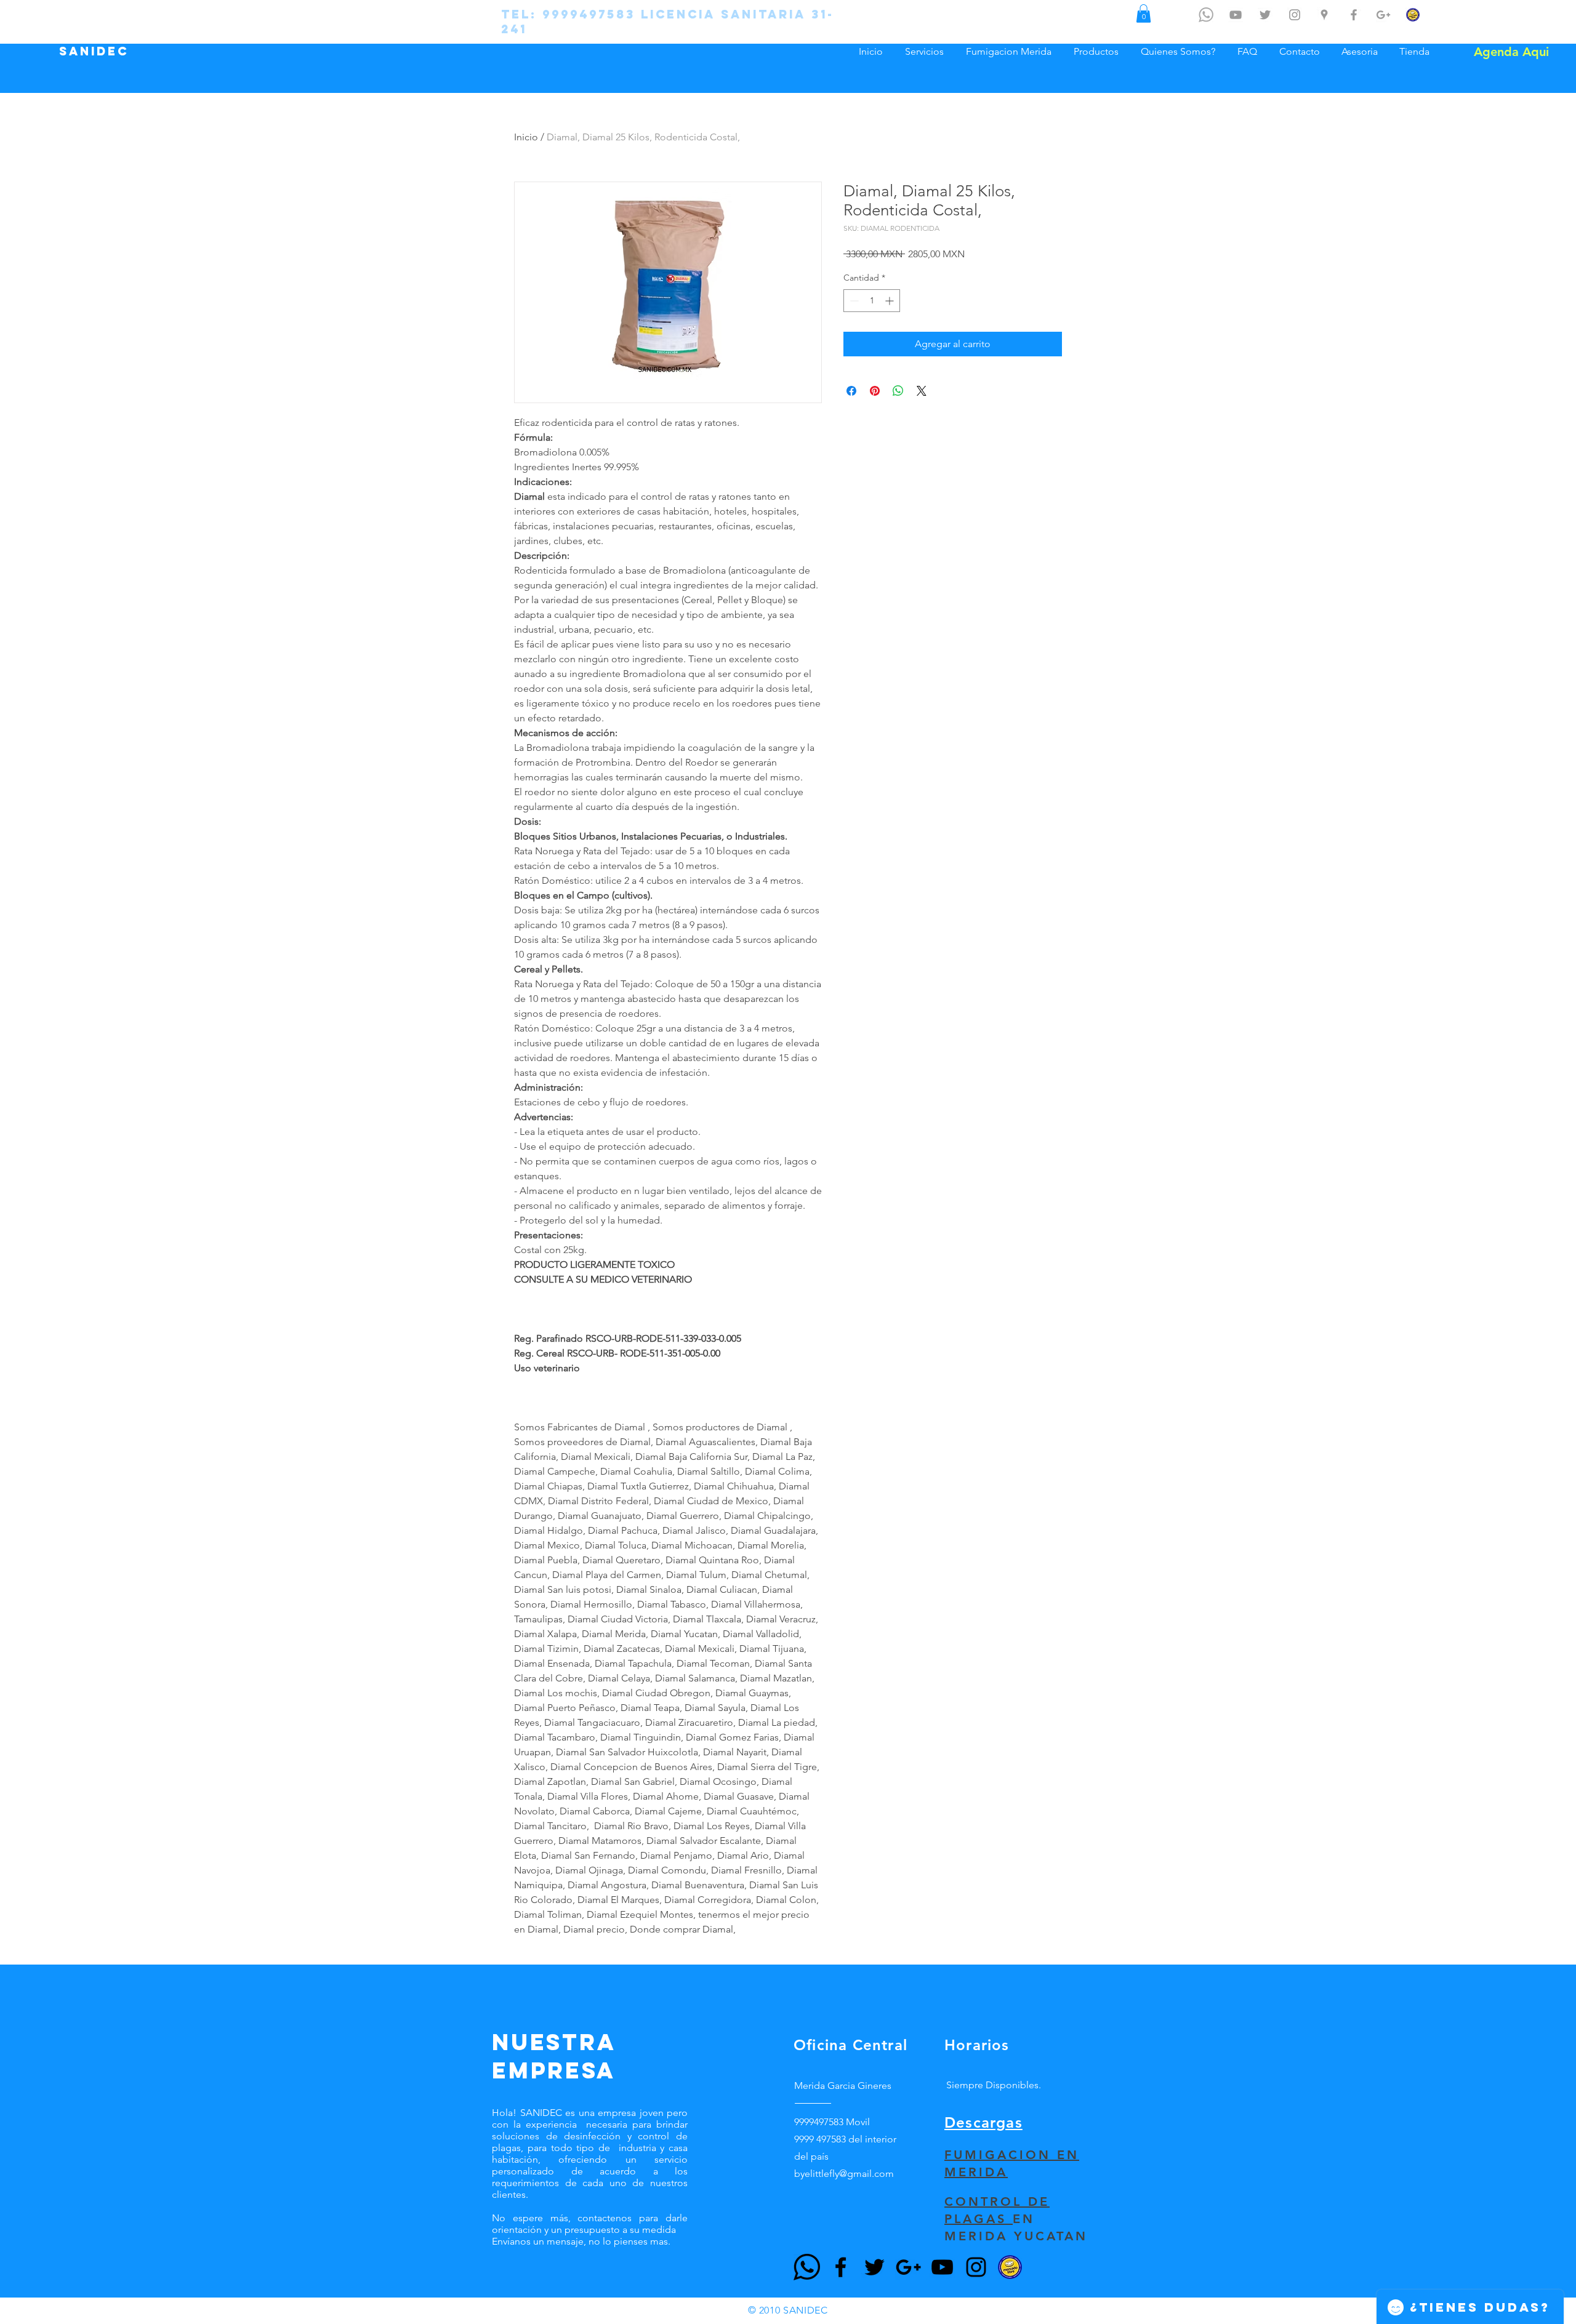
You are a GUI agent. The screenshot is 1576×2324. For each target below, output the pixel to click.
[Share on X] (922, 391)
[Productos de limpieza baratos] (1354, 15)
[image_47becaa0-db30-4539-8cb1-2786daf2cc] (1010, 2267)
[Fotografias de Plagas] (1295, 15)
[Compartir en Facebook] (851, 391)
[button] (1144, 14)
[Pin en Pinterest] (875, 391)
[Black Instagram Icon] (976, 2267)
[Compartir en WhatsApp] (898, 391)
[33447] (807, 2267)
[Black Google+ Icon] (908, 2267)
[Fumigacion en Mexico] (1324, 15)
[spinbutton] (872, 301)
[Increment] (891, 301)
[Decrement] (853, 301)
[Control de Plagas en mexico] (1265, 15)
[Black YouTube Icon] (942, 2267)
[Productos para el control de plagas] (1413, 15)
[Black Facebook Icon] (841, 2267)
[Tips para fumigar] (1236, 15)
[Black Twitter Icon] (874, 2267)
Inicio (526, 137)
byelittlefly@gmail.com (844, 2174)
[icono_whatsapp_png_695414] (1206, 15)
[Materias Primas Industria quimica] (1383, 15)
